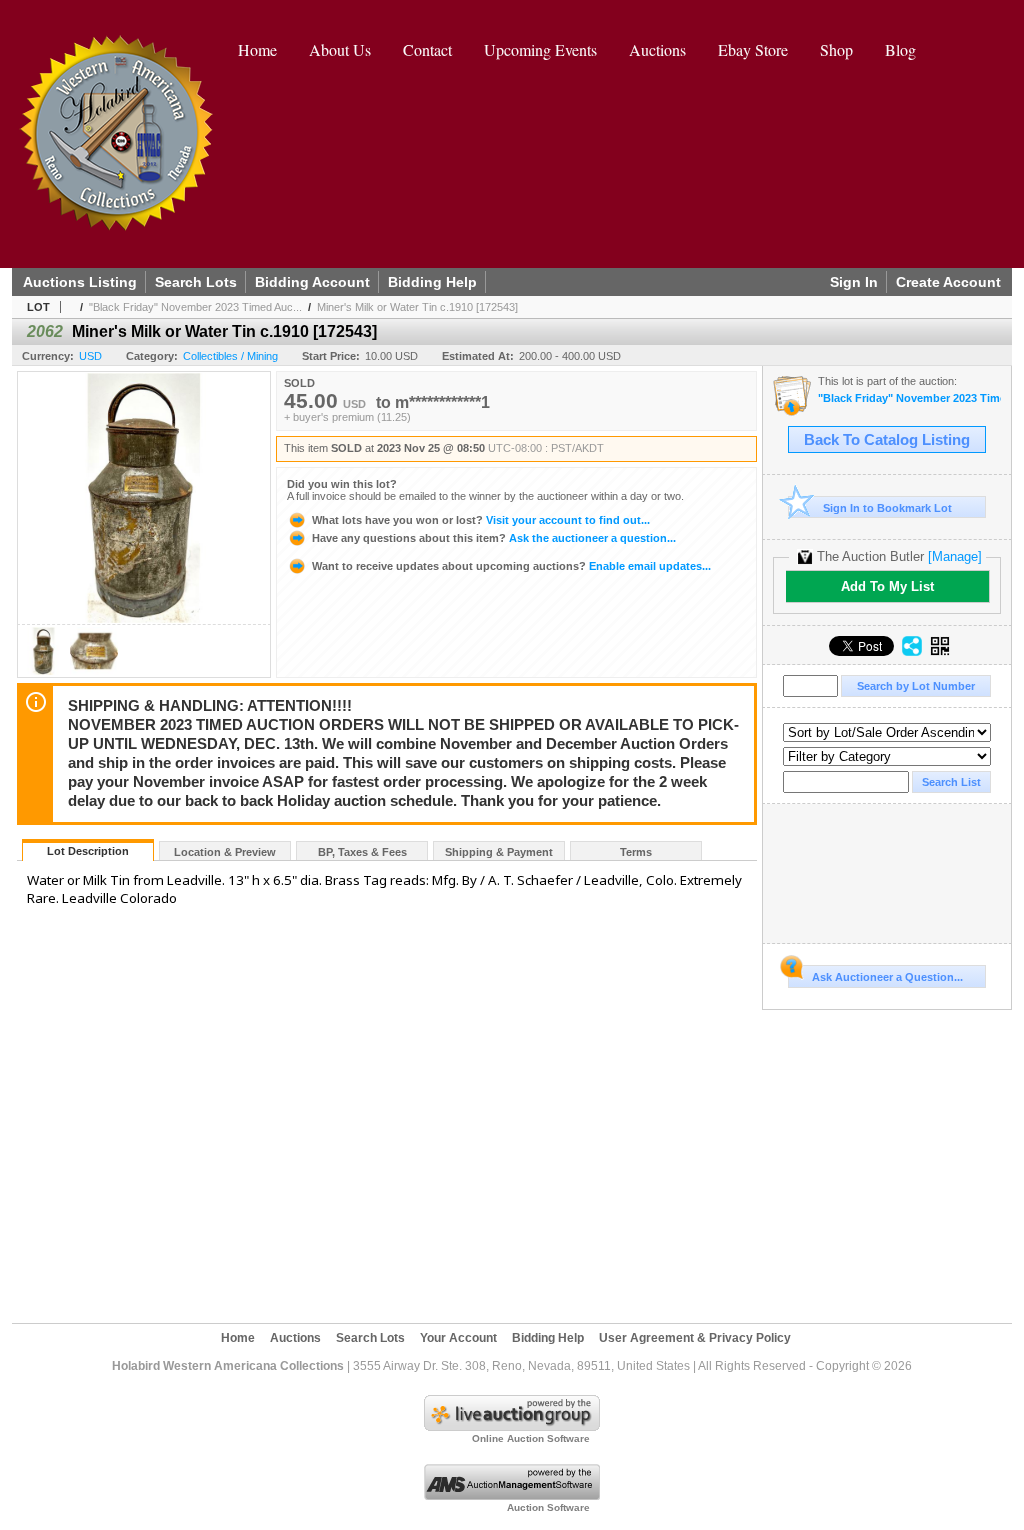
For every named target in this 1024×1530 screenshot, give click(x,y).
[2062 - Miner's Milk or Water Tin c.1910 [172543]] (44, 671)
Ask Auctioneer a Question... (887, 977)
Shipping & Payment (499, 852)
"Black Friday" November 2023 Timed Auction (909, 398)
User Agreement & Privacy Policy (695, 1338)
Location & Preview (225, 852)
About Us (340, 49)
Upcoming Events (540, 49)
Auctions (657, 49)
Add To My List (887, 586)
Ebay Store (753, 49)
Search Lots (196, 282)
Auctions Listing (80, 282)
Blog (900, 49)
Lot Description (88, 851)
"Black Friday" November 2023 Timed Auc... (195, 307)
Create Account (948, 282)
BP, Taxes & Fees (362, 852)
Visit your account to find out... (481, 520)
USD (90, 356)
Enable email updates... (511, 566)
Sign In (854, 282)
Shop (836, 49)
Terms (636, 852)
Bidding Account (312, 282)
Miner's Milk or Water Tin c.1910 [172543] (417, 307)
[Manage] (955, 556)
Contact (427, 49)
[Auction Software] (512, 1496)
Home (257, 49)
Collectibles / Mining (230, 356)
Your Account (458, 1338)
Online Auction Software (531, 1438)
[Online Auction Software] (512, 1427)
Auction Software (548, 1507)
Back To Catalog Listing (887, 440)
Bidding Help (432, 282)
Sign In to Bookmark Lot (887, 508)
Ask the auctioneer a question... (494, 538)
